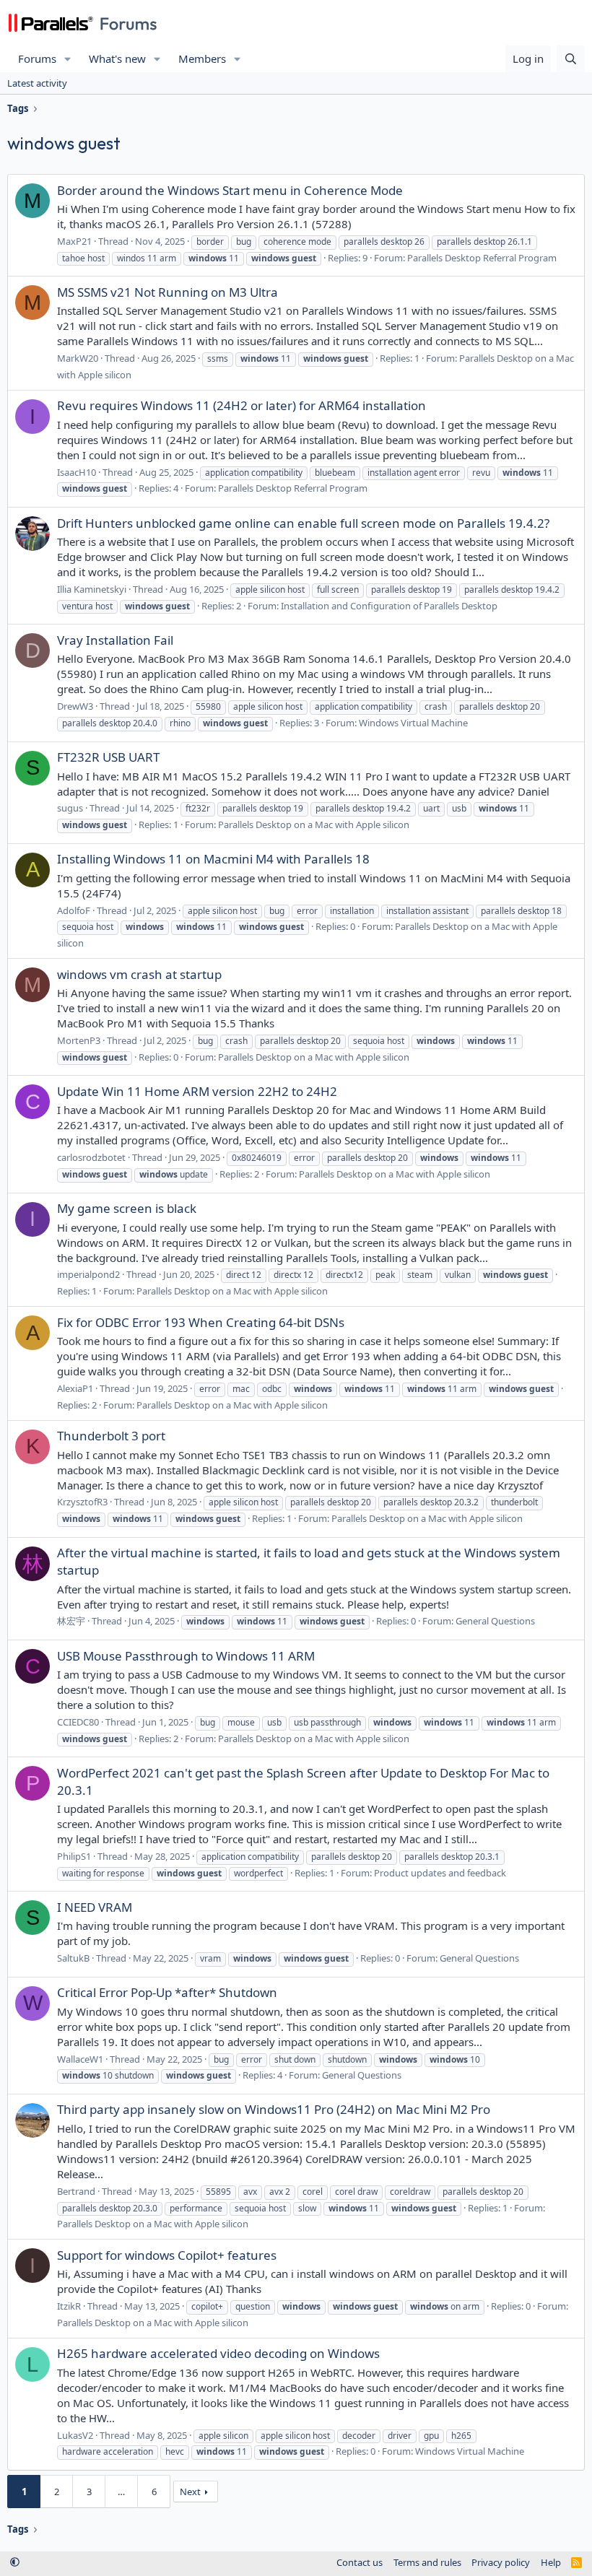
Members (202, 58)
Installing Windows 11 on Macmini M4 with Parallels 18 (213, 859)
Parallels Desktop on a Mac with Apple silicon (314, 824)
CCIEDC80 (78, 1722)
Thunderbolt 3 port (111, 1436)
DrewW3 (75, 706)
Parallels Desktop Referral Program (482, 258)
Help (551, 2562)
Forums (37, 58)
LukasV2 (75, 2435)
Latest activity (37, 83)
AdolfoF (74, 910)
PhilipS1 (74, 1856)
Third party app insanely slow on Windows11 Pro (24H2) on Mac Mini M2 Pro (274, 2109)
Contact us (360, 2562)
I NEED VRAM (95, 1907)
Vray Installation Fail (115, 640)
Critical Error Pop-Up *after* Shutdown (167, 1992)
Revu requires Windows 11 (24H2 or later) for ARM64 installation (241, 405)
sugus (70, 808)
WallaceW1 (80, 2059)
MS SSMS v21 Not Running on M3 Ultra (167, 292)
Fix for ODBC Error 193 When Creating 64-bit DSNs (201, 1322)
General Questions (495, 1621)
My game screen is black (127, 1208)
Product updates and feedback (440, 1873)
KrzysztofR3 (82, 1502)
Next (190, 2492)
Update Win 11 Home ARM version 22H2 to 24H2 (197, 1091)
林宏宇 (71, 1621)
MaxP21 (74, 241)
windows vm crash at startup (139, 974)
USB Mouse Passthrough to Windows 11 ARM (186, 1656)
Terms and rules (427, 2562)
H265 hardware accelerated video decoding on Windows (218, 2353)
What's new (117, 58)
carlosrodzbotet (91, 1157)
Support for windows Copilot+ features (167, 2255)
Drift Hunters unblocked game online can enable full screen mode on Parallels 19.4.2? (303, 523)
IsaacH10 (77, 472)
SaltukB (73, 1958)
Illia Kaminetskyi (92, 589)
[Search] (571, 59)
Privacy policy (501, 2562)
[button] (68, 59)
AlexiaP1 (75, 1388)
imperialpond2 (88, 1274)
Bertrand (76, 2191)
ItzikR (69, 2306)
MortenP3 (79, 1040)
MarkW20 (78, 358)
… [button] (121, 2492)
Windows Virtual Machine (413, 723)
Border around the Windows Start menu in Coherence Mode (230, 190)
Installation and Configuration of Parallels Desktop (389, 606)
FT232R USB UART (108, 757)
